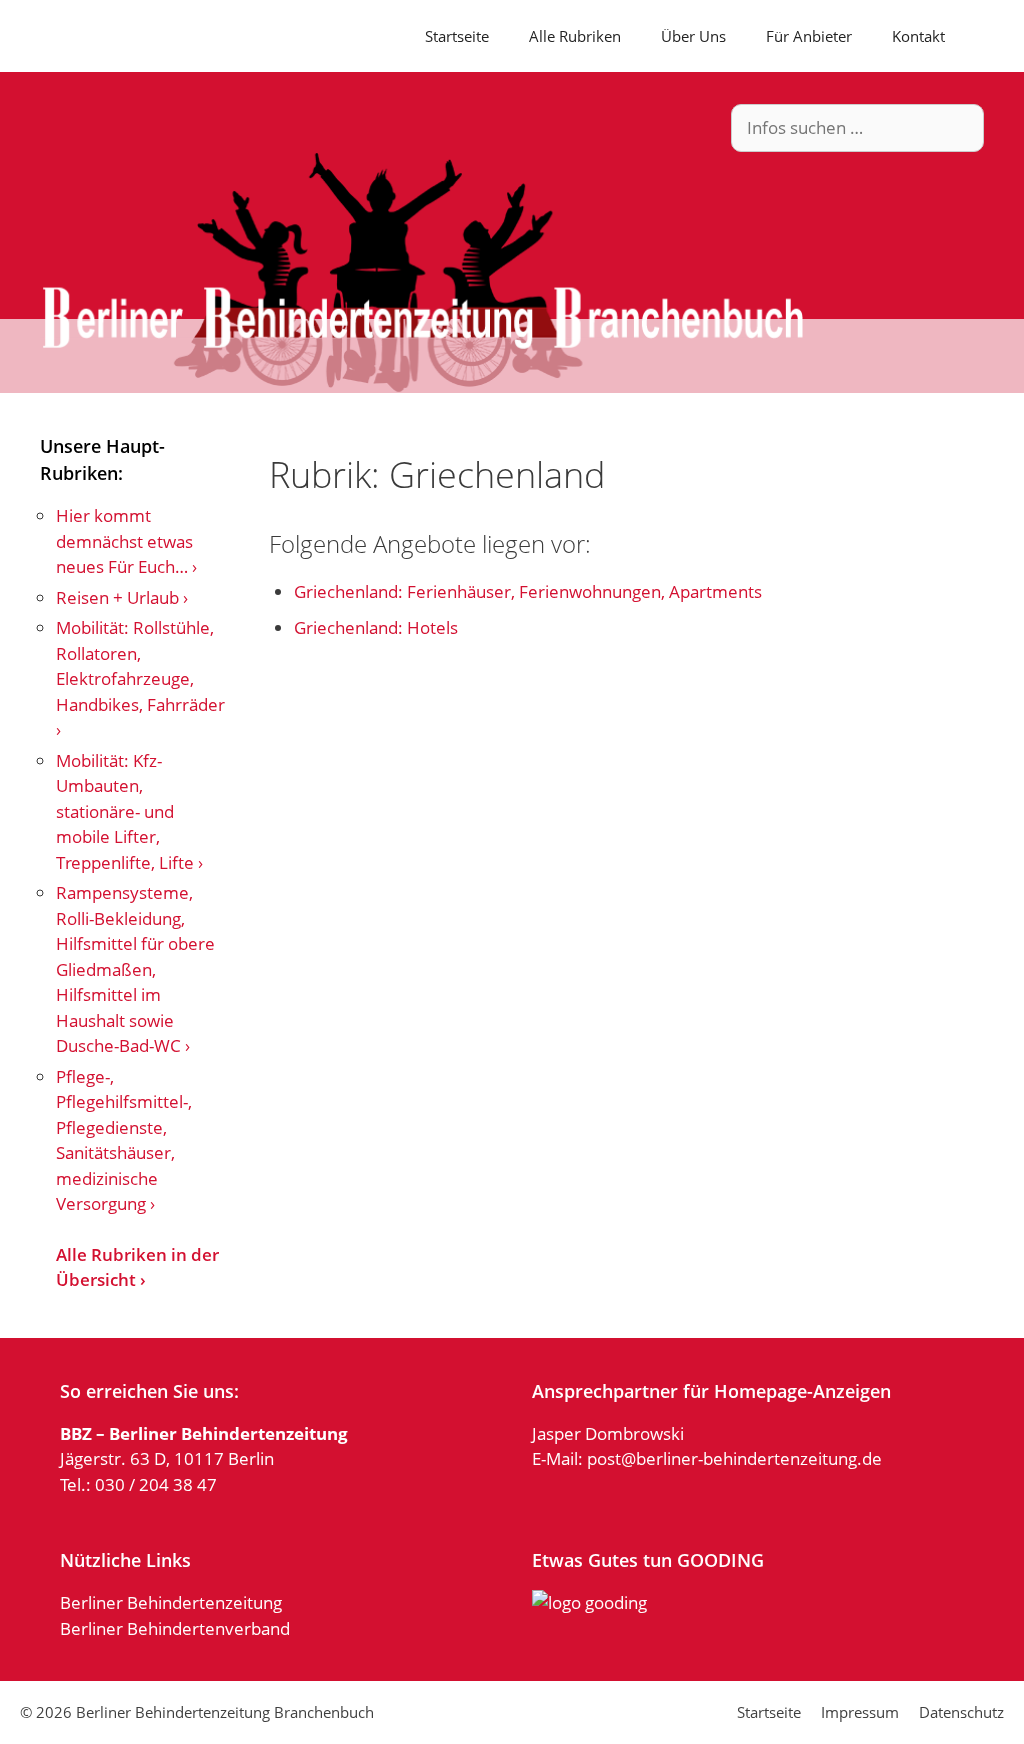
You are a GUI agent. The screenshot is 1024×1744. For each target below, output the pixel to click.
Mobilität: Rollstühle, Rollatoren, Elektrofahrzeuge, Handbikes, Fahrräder (140, 666)
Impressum (860, 1712)
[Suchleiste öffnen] (994, 36)
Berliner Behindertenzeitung (171, 1602)
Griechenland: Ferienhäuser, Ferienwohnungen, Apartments (528, 591)
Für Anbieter (809, 36)
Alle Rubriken (575, 36)
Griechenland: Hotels (376, 627)
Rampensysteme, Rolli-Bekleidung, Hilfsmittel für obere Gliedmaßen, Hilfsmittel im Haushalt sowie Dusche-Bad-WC (135, 969)
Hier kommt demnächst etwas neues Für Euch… (124, 541)
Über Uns (693, 36)
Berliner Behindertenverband (175, 1628)
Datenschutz (961, 1712)
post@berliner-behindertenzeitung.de (734, 1458)
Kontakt (918, 36)
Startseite (457, 36)
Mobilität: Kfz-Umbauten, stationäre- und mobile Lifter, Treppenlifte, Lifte (125, 811)
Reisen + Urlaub (117, 597)
